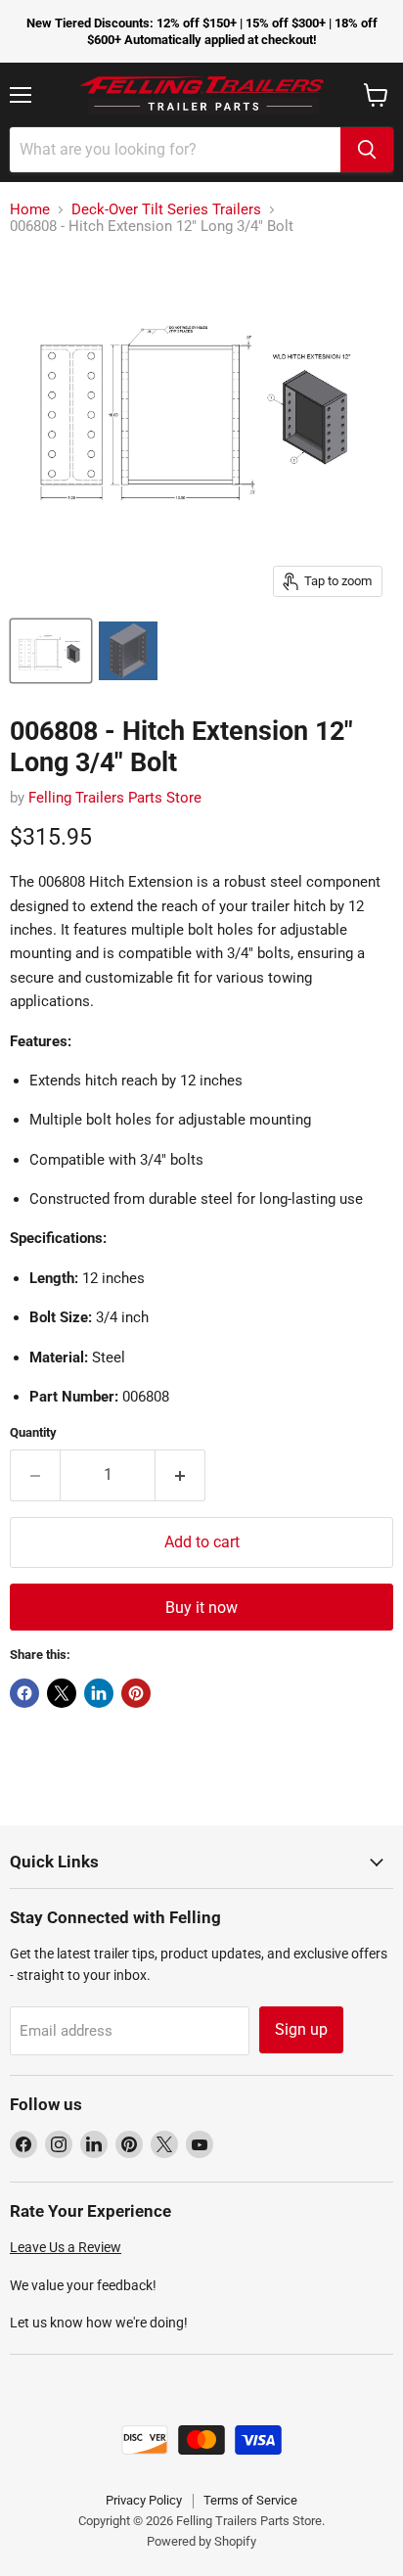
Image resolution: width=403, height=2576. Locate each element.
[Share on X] (62, 1693)
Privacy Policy (144, 2500)
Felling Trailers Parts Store (115, 798)
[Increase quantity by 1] (180, 1475)
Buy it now (201, 1608)
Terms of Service (250, 2500)
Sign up (301, 2029)
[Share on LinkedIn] (99, 1693)
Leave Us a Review (66, 2247)
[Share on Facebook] (24, 1693)
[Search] (367, 150)
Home (30, 210)
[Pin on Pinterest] (136, 1693)
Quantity (33, 1432)
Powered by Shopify (201, 2541)
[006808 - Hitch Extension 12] (51, 651)
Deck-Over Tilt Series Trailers (166, 210)
